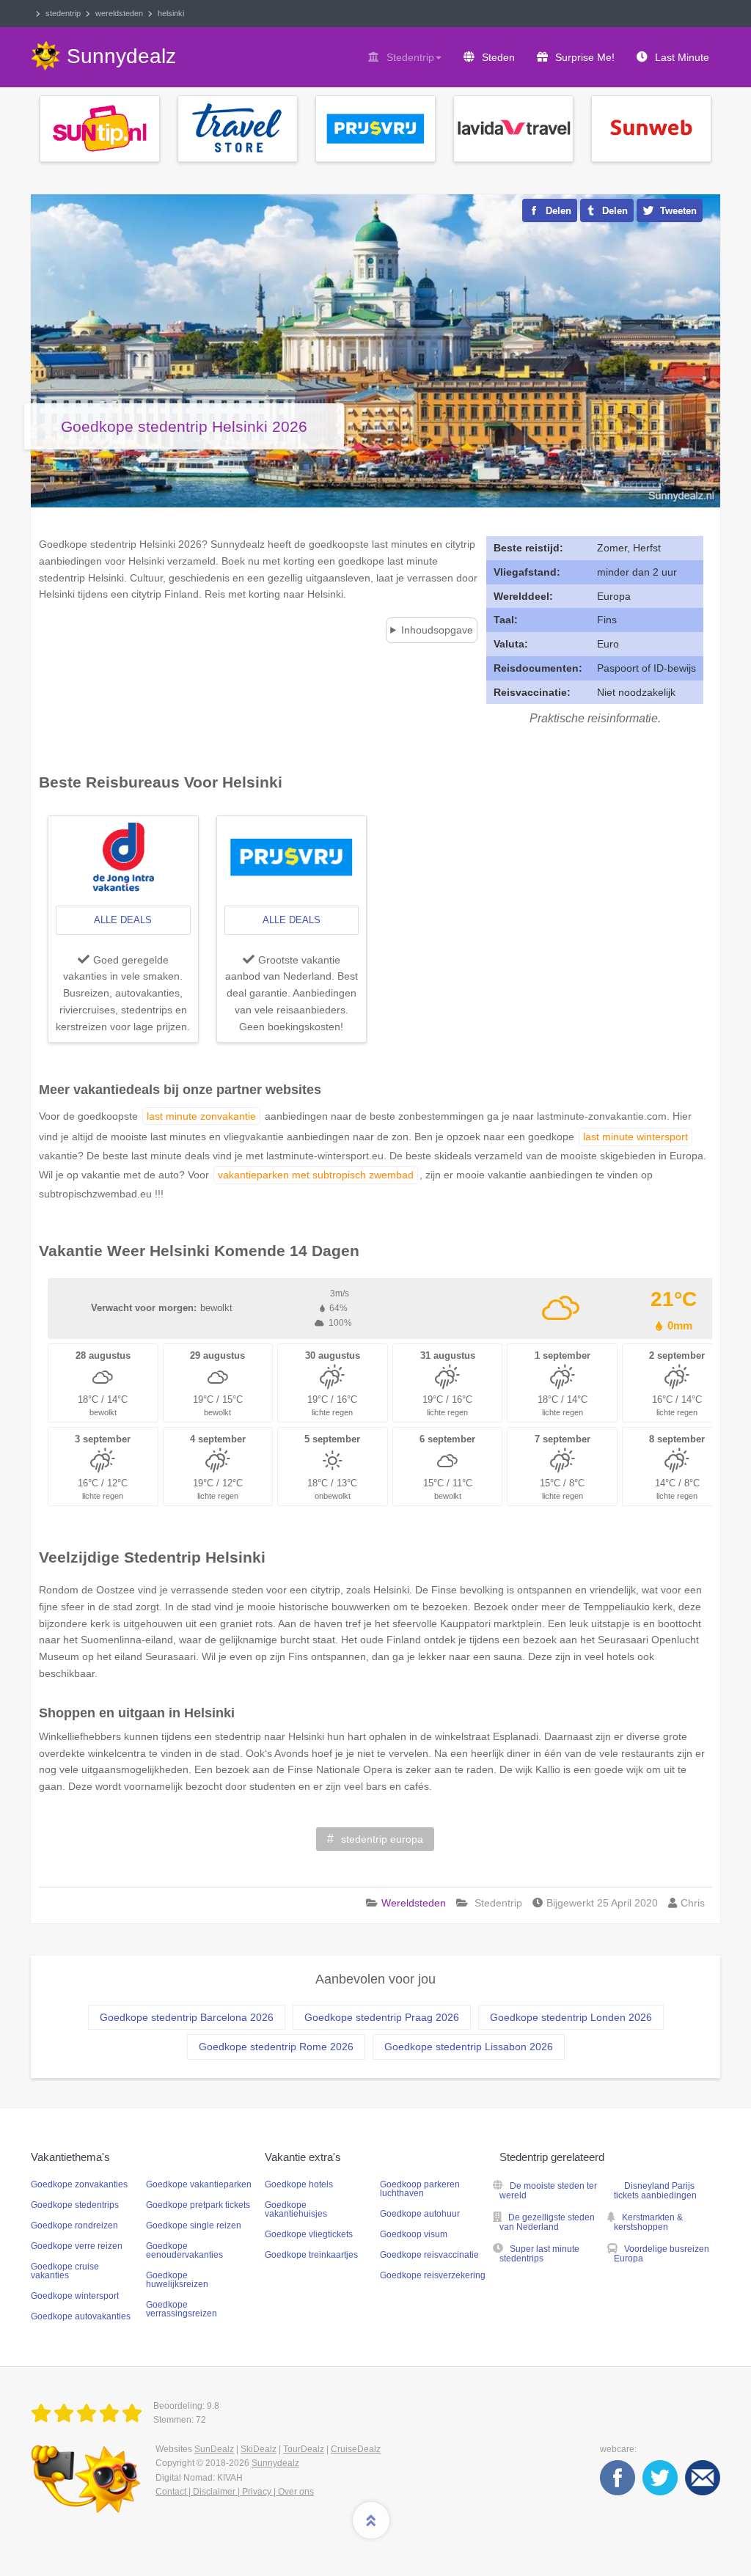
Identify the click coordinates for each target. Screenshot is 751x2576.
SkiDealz (259, 2449)
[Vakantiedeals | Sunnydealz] (89, 2414)
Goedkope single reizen (194, 2225)
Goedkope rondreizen (74, 2225)
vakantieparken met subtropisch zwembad (316, 1175)
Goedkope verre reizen (77, 2246)
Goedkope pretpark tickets (198, 2205)
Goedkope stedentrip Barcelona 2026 (187, 2017)
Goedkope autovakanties (81, 2316)
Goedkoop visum (414, 2234)
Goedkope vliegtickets (309, 2234)
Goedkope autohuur (420, 2214)
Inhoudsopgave (437, 630)
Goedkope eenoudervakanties (184, 2250)
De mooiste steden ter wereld (548, 2191)
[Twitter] (660, 2477)
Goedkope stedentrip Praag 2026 (382, 2017)
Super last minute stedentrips (539, 2254)
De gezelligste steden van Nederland (547, 2222)
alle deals (123, 920)
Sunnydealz (275, 2463)
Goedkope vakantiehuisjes (296, 2209)
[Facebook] (618, 2477)
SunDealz (214, 2449)
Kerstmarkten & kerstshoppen (648, 2222)
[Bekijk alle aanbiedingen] (100, 128)
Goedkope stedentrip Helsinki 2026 (184, 426)
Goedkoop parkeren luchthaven (420, 2189)
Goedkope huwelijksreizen (177, 2280)
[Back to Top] (371, 2520)
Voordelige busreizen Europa (662, 2254)
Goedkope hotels (299, 2184)
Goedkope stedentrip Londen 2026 (571, 2017)
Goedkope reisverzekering (433, 2275)
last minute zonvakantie (201, 1116)
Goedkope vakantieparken (199, 2184)
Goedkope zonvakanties (79, 2184)
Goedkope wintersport (75, 2296)
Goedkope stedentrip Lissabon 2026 (469, 2047)
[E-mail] (703, 2477)
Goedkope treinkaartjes (311, 2255)
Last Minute (682, 57)
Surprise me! (585, 57)
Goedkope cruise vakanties (65, 2271)
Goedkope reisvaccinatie (429, 2255)
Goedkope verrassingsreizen (182, 2309)
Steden (498, 57)
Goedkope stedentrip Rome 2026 (276, 2047)
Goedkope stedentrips (75, 2205)
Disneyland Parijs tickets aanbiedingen (655, 2191)
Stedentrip (410, 57)
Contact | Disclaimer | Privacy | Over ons (235, 2492)
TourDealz (304, 2449)
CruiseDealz (356, 2449)
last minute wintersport (635, 1137)
